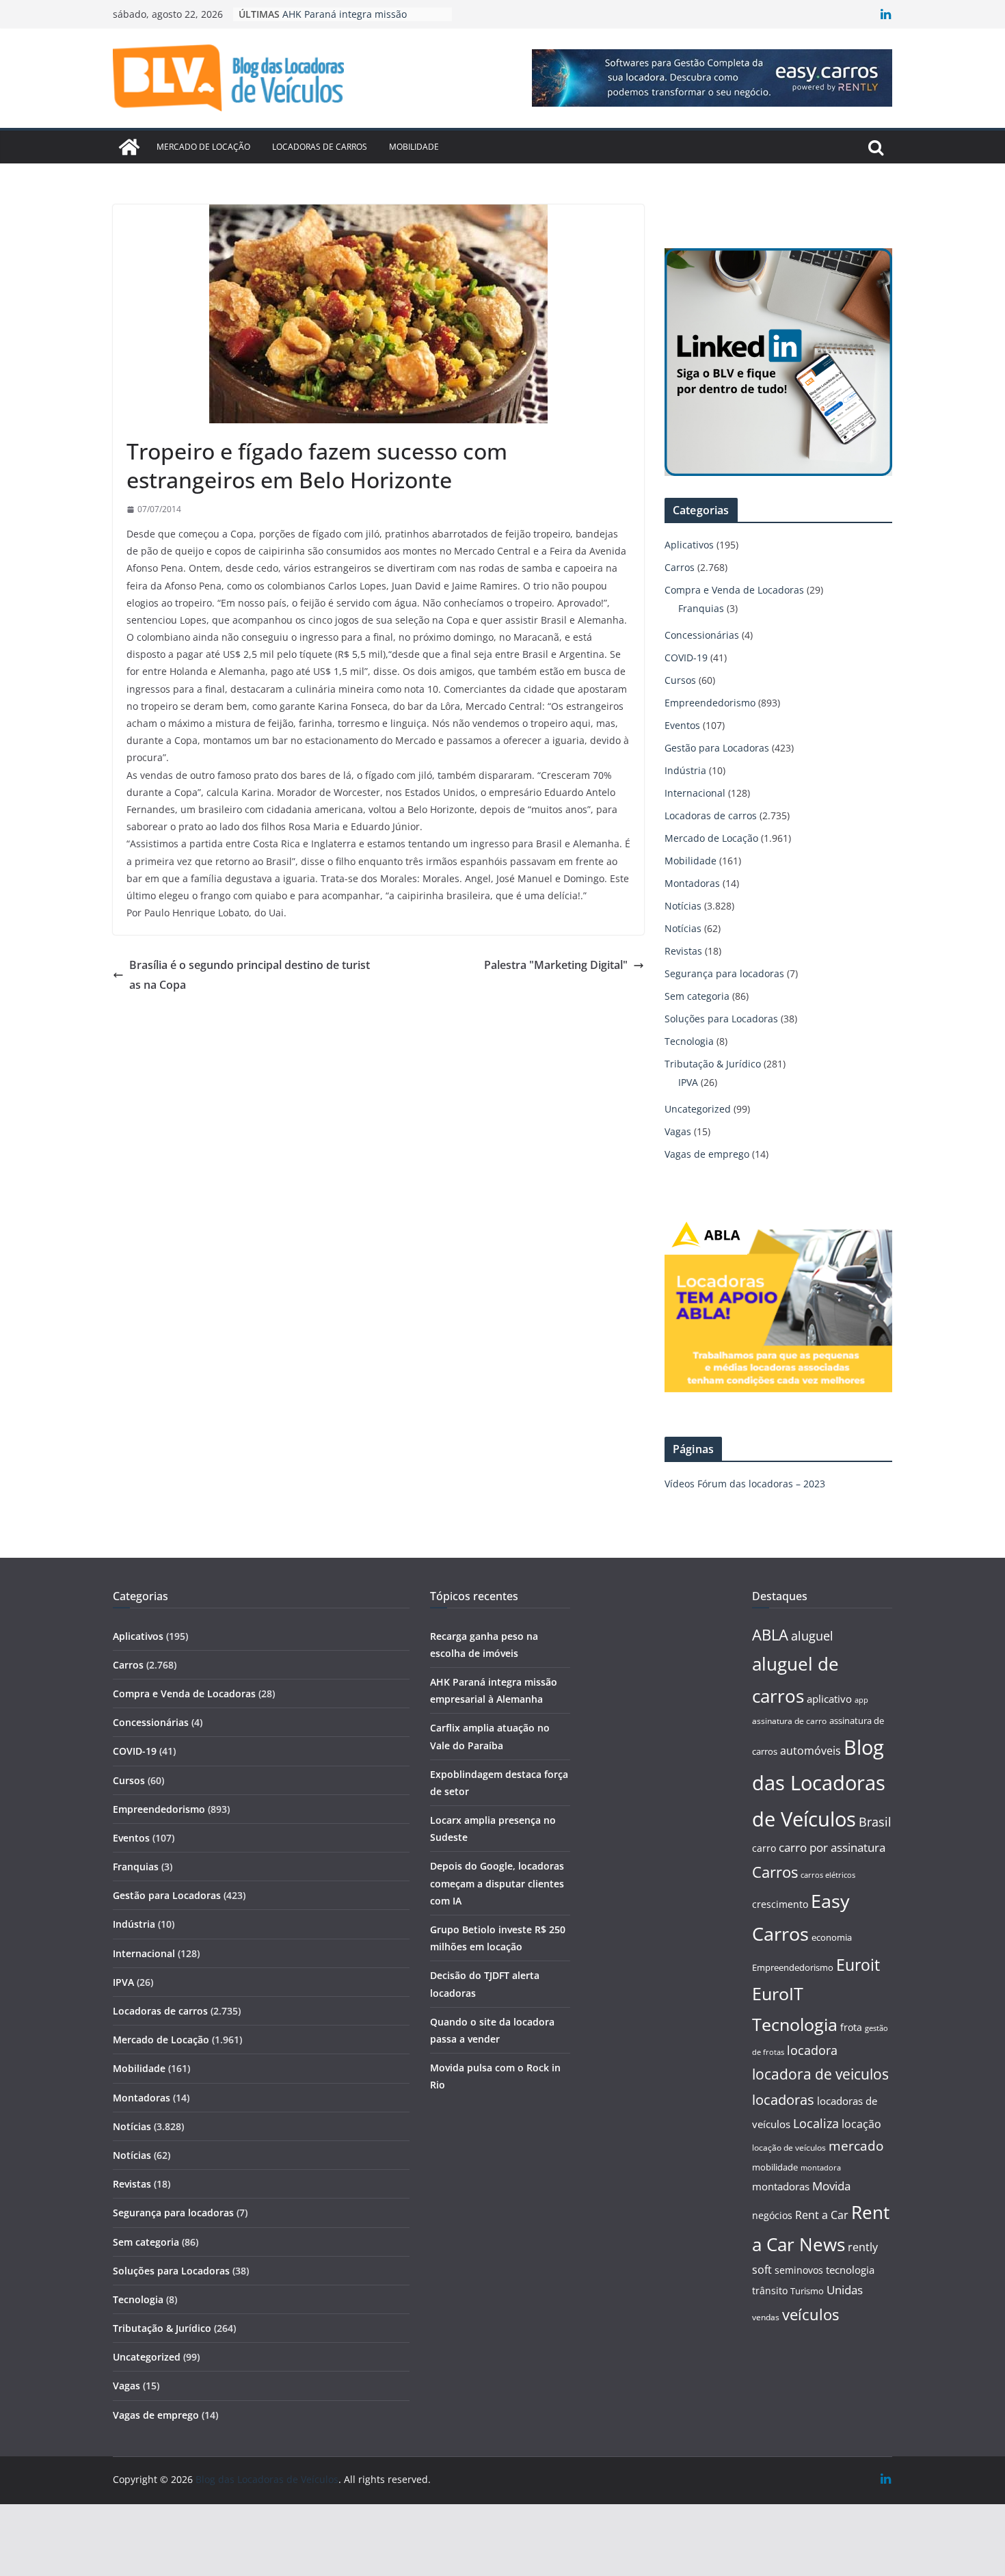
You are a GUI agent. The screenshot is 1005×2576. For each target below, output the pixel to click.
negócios (772, 2215)
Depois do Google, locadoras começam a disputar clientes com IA (497, 1883)
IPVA (688, 1082)
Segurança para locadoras (724, 973)
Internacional (695, 793)
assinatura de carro (789, 1721)
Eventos (682, 725)
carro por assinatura (832, 1847)
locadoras (783, 2099)
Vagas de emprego (707, 1154)
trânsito (770, 2290)
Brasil (875, 1822)
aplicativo (829, 1699)
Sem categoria (697, 996)
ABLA (770, 1635)
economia (832, 1937)
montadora (821, 2167)
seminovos (799, 2270)
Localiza (816, 2123)
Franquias (701, 608)
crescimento (780, 1904)
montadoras (781, 2186)
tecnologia (850, 2270)
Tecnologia (689, 1041)
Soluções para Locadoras (721, 1019)
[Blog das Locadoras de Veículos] (129, 147)
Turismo (807, 2291)
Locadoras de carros (320, 147)
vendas (766, 2317)
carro (764, 1848)
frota (851, 2027)
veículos (810, 2314)
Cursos (680, 680)
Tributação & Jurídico (713, 1064)
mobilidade (775, 2167)
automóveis (810, 1751)
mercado (856, 2146)
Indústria (685, 770)
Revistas (683, 951)
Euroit (858, 1965)
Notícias (683, 906)
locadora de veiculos (820, 2074)
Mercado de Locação (203, 147)
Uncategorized (698, 1109)
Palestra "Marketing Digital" (556, 965)
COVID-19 (686, 658)
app (861, 1700)
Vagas (678, 1131)
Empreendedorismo (710, 703)
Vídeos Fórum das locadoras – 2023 (745, 1484)
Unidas (845, 2290)
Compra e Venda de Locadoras (734, 590)
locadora (812, 2050)
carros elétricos (828, 1875)
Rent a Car (822, 2215)
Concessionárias (702, 635)
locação (861, 2124)
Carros (680, 567)
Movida (831, 2186)
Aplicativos (689, 545)
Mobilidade (414, 147)
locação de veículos (789, 2147)
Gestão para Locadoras (717, 748)
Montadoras (692, 883)
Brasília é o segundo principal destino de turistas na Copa (250, 975)
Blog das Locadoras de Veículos (819, 1783)
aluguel (812, 1635)
